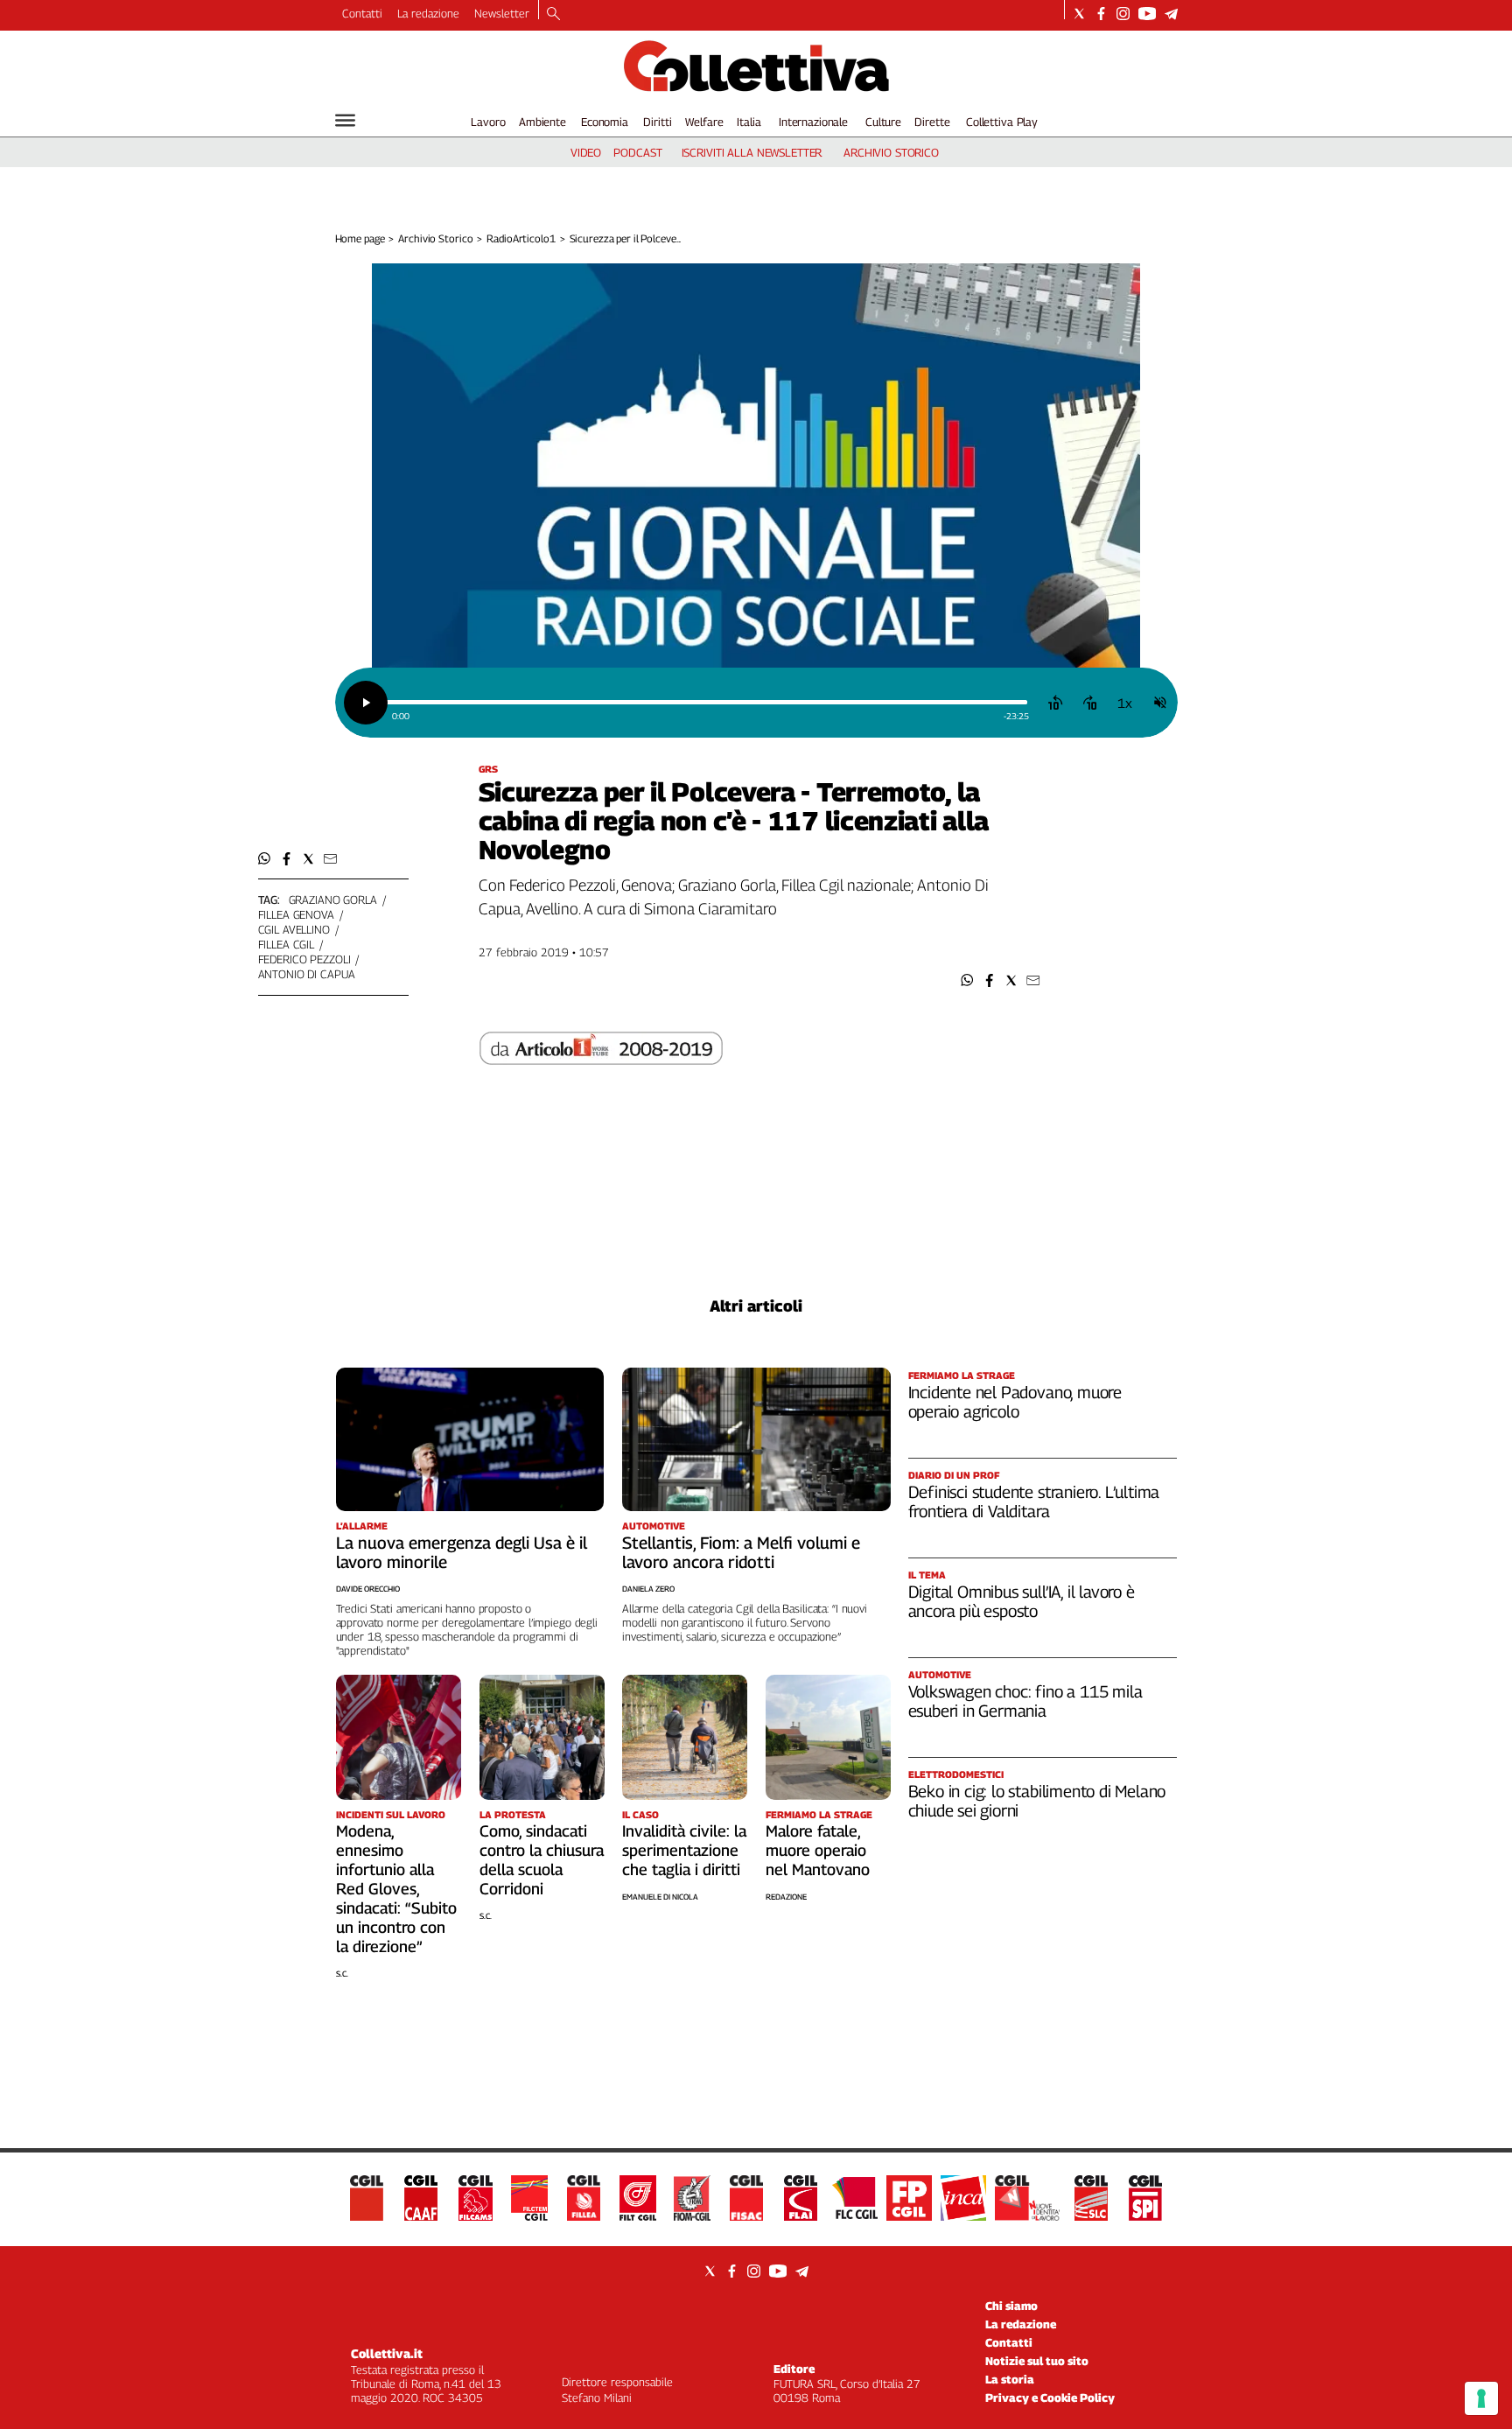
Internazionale (813, 122)
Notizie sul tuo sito (1037, 2361)
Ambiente (542, 122)
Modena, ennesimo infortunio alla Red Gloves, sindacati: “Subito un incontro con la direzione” (396, 1889)
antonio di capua (307, 974)
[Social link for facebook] (1101, 14)
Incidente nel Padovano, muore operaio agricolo (1015, 1402)
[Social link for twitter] (1079, 14)
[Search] (553, 15)
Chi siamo (1011, 2306)
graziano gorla (333, 899)
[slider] (707, 702)
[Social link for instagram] (1123, 14)
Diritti (657, 122)
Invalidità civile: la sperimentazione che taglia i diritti (684, 1850)
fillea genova (296, 914)
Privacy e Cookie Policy (1050, 2397)
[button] (967, 980)
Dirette (932, 122)
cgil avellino (294, 929)
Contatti (362, 13)
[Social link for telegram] (1171, 14)
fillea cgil (287, 944)
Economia (605, 122)
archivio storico (891, 152)
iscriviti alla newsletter (752, 152)
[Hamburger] (345, 120)
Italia (749, 122)
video (586, 152)
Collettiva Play (1002, 122)
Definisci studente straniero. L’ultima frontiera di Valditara (1034, 1501)
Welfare (704, 122)
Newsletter (502, 13)
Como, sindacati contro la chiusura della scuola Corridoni (542, 1860)
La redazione (428, 13)
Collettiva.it (387, 2353)
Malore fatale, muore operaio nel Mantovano (818, 1850)
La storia (1010, 2379)
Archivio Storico (435, 238)
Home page (360, 238)
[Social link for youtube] (1147, 14)
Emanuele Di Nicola (660, 1897)
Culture (883, 122)
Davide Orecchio (368, 1589)
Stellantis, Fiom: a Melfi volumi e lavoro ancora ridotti (741, 1552)
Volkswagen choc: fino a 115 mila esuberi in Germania (1025, 1701)
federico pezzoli (304, 959)
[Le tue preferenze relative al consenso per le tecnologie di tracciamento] (1481, 2398)
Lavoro (488, 122)
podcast (637, 152)
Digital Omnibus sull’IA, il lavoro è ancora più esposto (1022, 1601)
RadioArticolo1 (521, 238)
